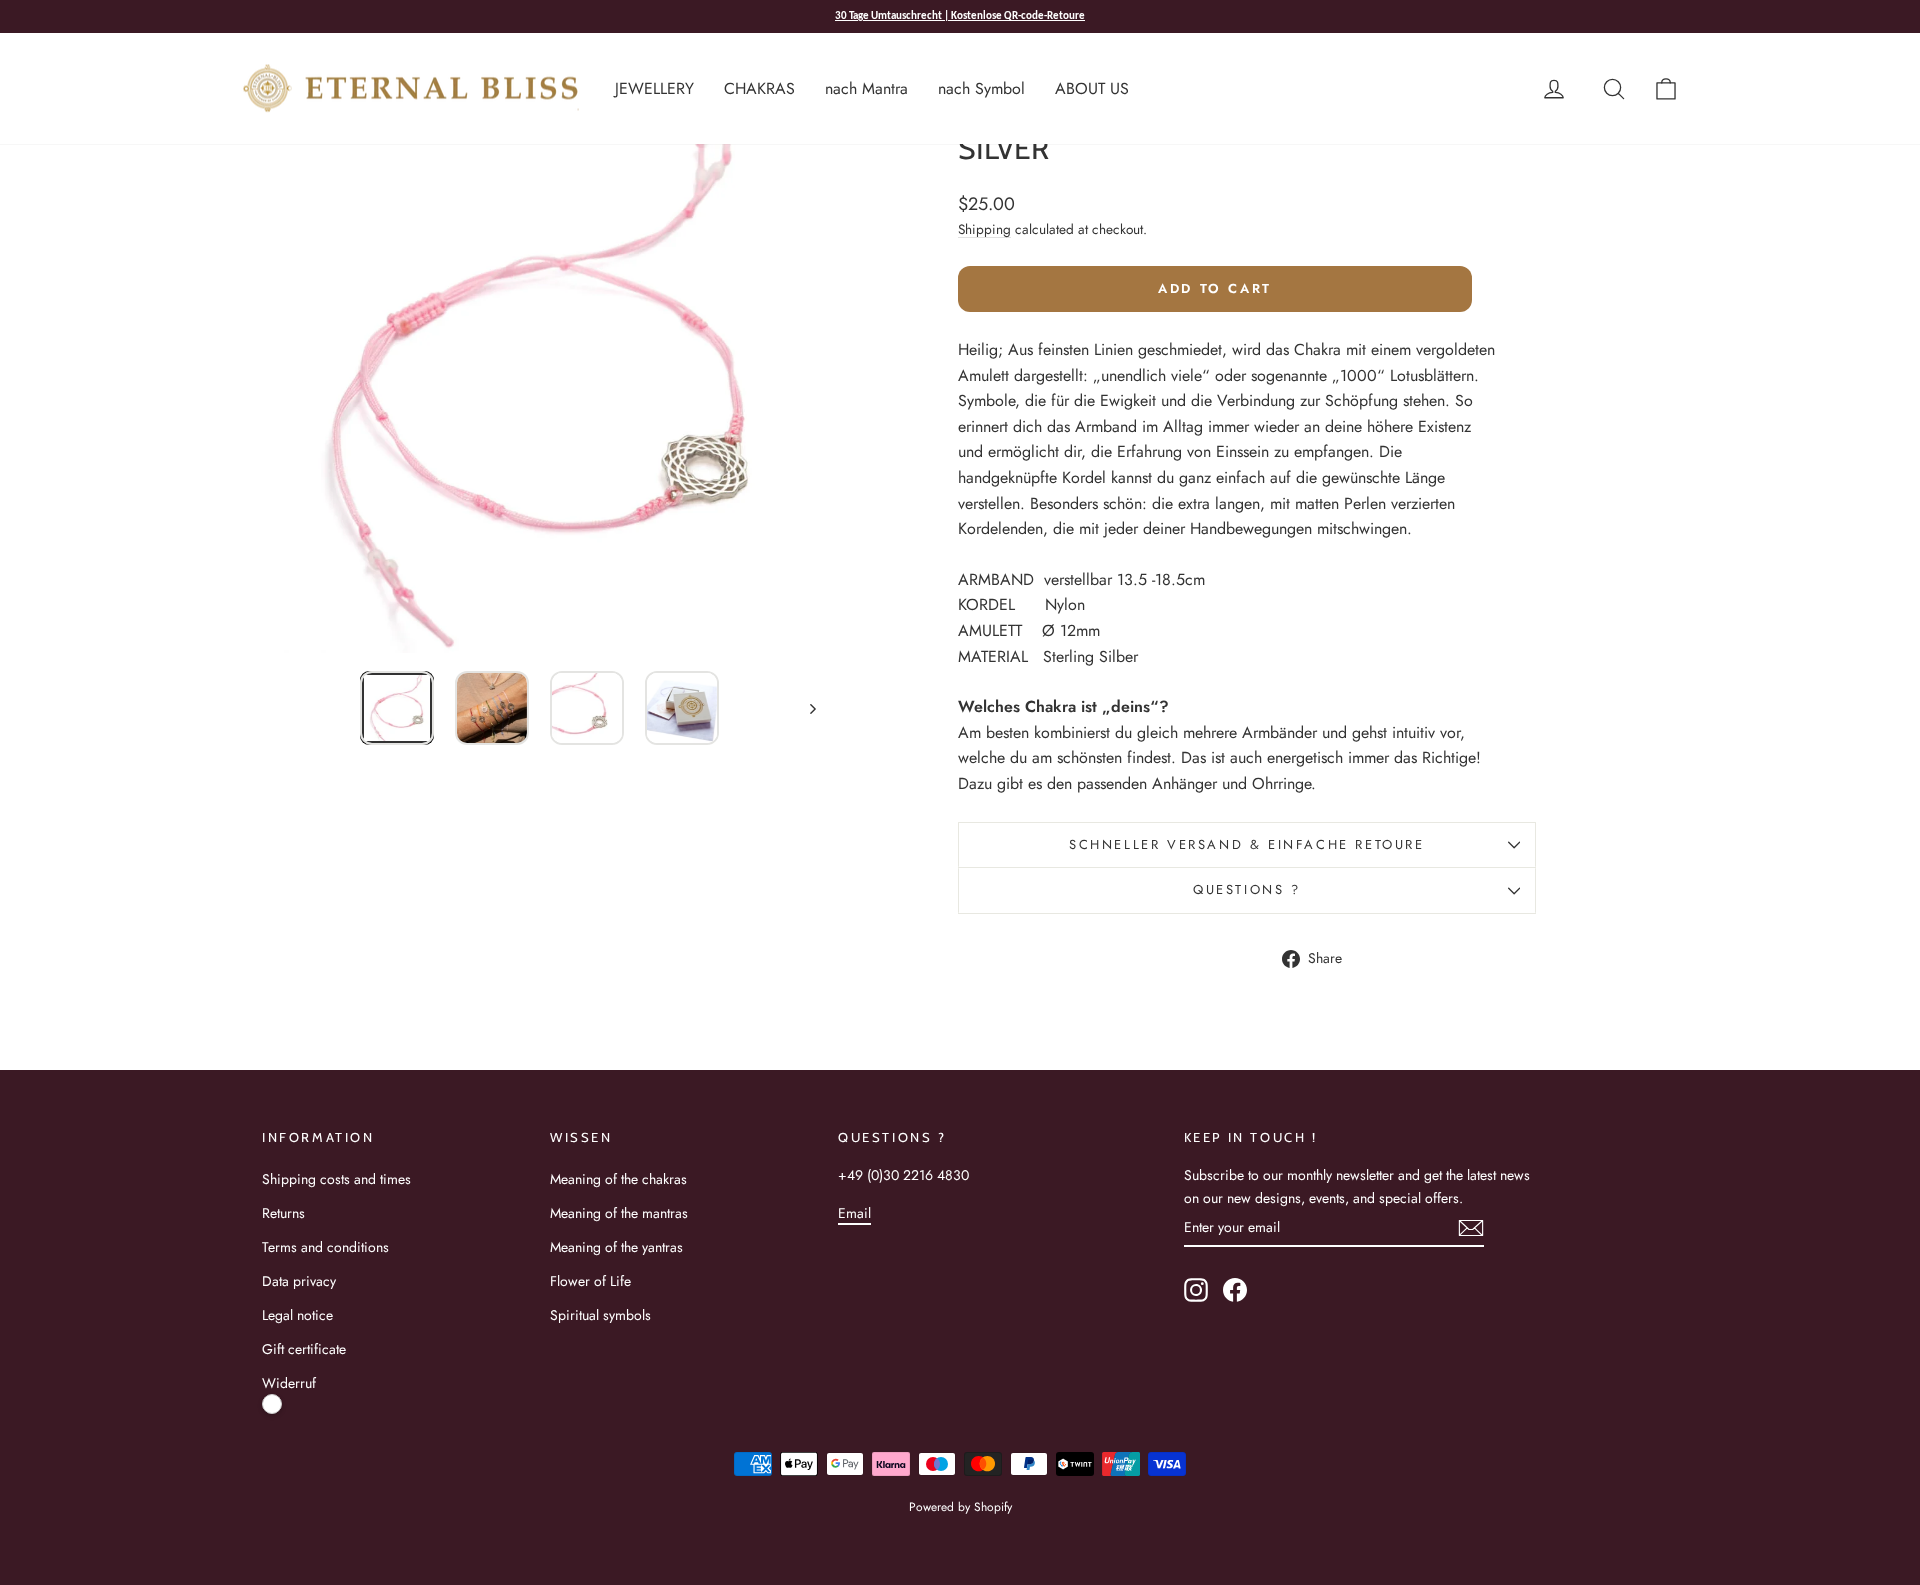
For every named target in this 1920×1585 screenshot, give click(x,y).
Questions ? (1247, 889)
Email (854, 1213)
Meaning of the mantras (619, 1213)
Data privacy (299, 1281)
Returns (283, 1213)
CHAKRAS (759, 88)
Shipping (984, 229)
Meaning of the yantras (616, 1247)
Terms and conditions (325, 1247)
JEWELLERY (654, 88)
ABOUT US (1092, 88)
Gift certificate (304, 1349)
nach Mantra (866, 88)
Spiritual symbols (600, 1315)
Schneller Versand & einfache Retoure (1247, 844)
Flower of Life (590, 1281)
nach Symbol (981, 88)
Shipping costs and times (336, 1179)
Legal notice (297, 1315)
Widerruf (289, 1383)
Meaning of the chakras (618, 1179)
